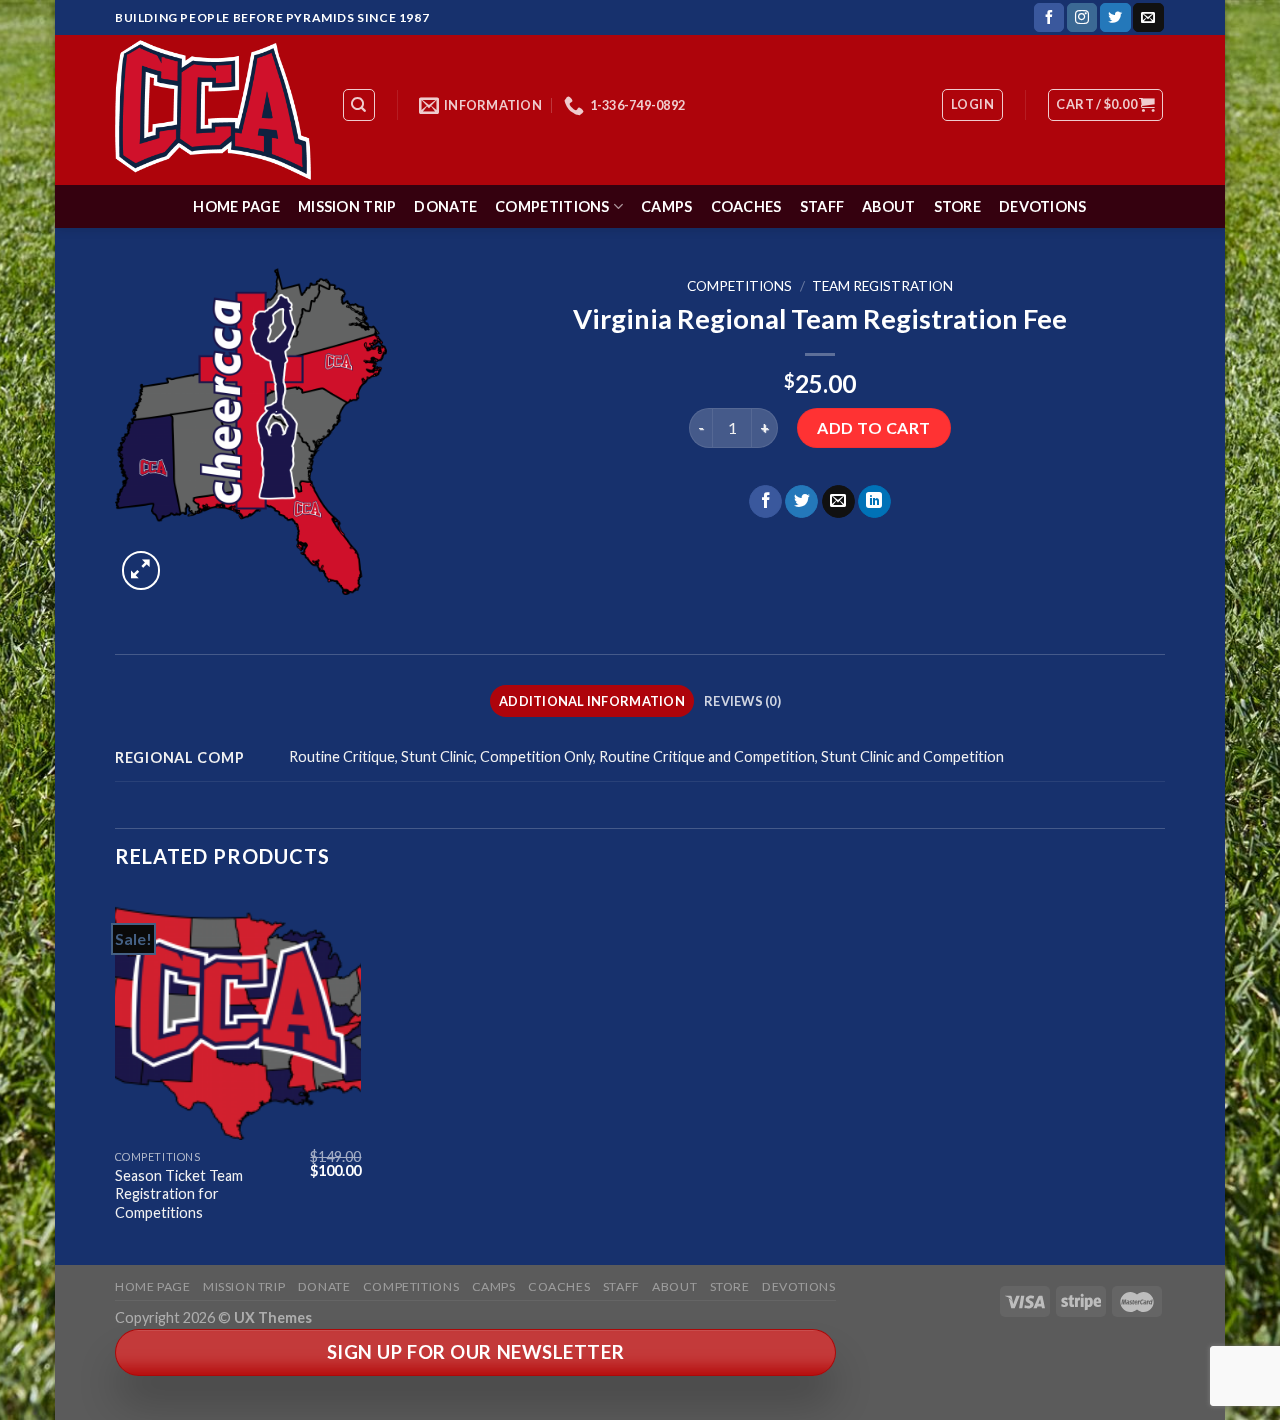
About (888, 206)
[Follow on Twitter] (1115, 18)
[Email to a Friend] (838, 502)
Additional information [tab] (592, 701)
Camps (666, 206)
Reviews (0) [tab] (742, 701)
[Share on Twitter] (801, 502)
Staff (822, 206)
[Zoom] (141, 570)
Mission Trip (347, 206)
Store (957, 206)
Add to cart (873, 427)
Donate (445, 206)
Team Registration (882, 286)
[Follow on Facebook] (1049, 18)
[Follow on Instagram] (1082, 18)
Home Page (236, 206)
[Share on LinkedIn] (874, 502)
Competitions (552, 206)
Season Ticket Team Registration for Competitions (179, 1194)
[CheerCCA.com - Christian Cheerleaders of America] (213, 110)
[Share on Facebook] (765, 502)
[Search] (359, 105)
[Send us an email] (1148, 18)
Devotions (1043, 206)
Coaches (746, 206)
